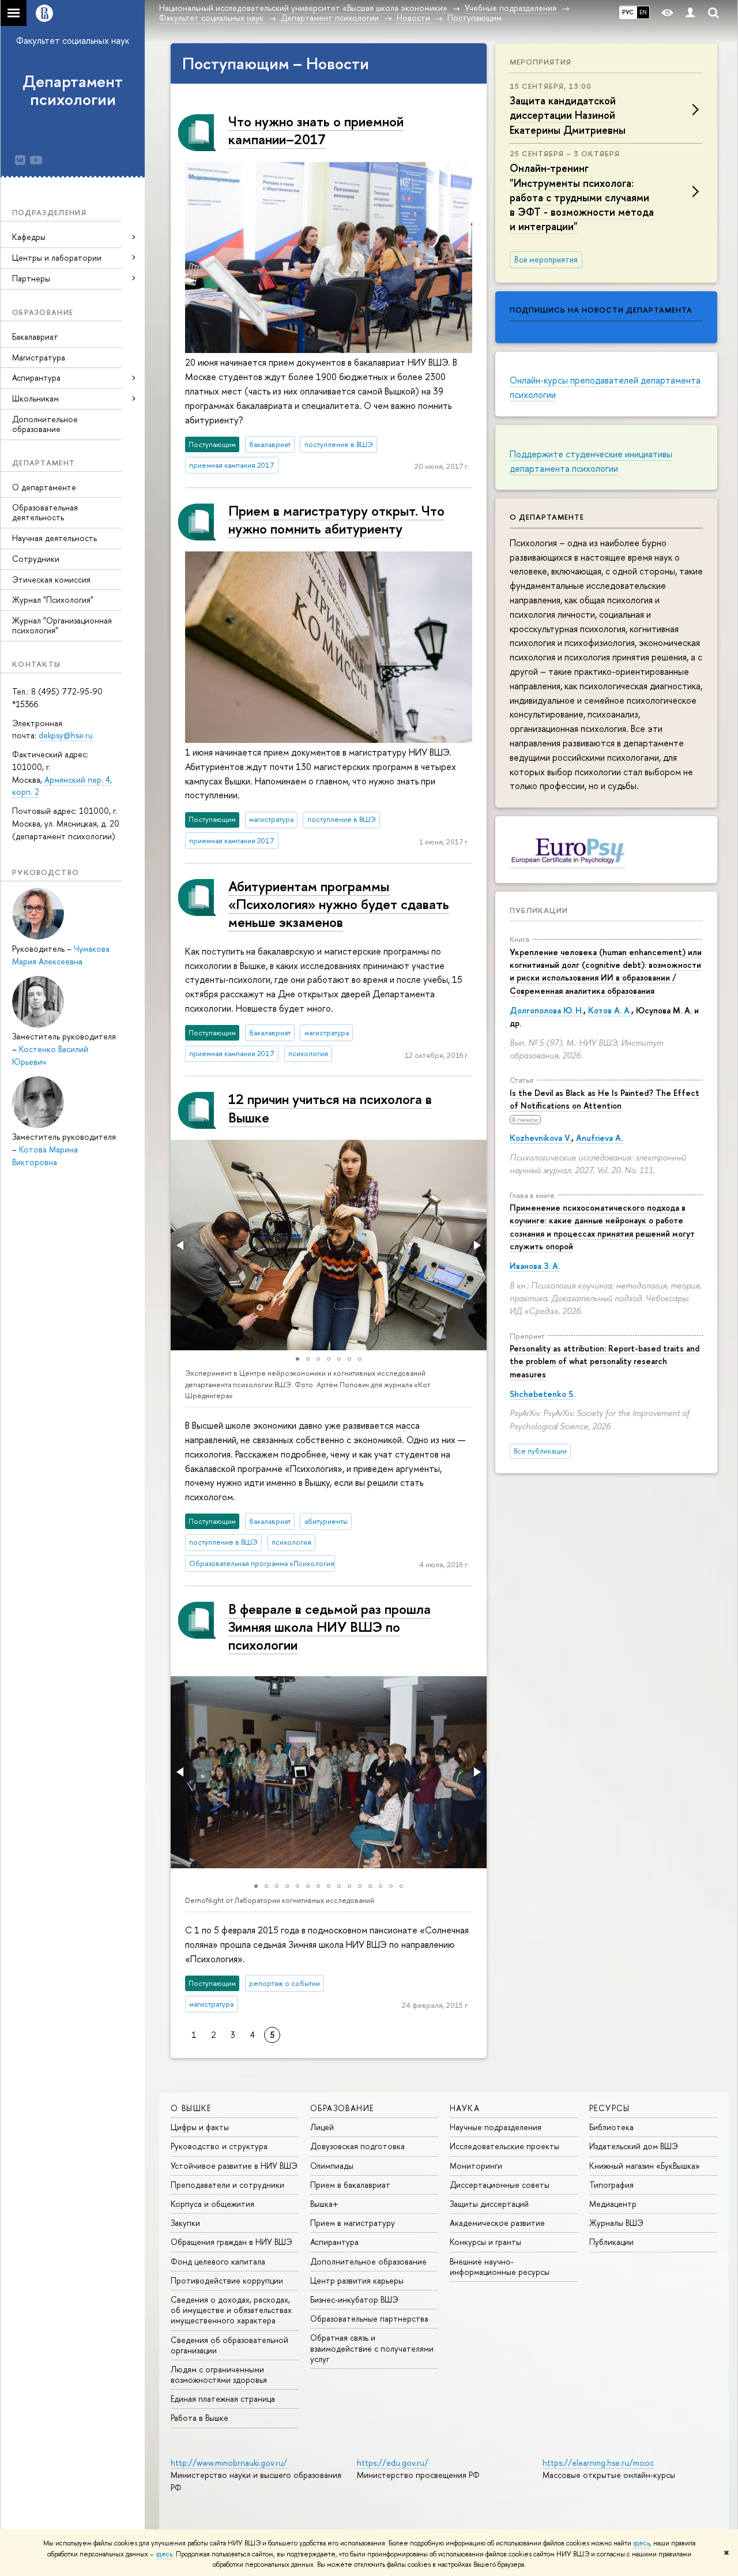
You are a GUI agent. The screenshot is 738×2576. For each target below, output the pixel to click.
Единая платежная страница (223, 2399)
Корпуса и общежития (212, 2204)
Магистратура (39, 357)
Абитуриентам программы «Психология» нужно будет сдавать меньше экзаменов (339, 904)
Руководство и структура (219, 2146)
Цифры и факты (200, 2127)
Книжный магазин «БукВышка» (645, 2166)
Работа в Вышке (199, 2418)
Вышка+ (324, 2204)
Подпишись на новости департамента (601, 310)
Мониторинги (476, 2166)
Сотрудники (36, 559)
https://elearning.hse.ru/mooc (598, 2463)
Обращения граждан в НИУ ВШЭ (231, 2242)
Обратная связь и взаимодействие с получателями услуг (372, 2348)
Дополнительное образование (45, 424)
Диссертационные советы (500, 2185)
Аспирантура (334, 2242)
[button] (181, 1245)
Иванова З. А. (535, 1266)
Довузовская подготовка (357, 2146)
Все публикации (540, 1451)
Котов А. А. (610, 1010)
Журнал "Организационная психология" (62, 625)
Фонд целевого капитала (218, 2261)
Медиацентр (613, 2204)
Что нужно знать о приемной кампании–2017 (316, 130)
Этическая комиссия (51, 579)
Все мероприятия (546, 260)
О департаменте (44, 487)
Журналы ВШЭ (616, 2223)
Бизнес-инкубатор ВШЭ (354, 2299)
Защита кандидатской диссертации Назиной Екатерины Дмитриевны (568, 115)
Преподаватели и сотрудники (227, 2185)
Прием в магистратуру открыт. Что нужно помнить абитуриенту (336, 519)
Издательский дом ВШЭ (634, 2146)
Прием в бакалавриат (350, 2185)
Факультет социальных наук (73, 40)
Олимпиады (332, 2166)
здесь (641, 2543)
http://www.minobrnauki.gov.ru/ (229, 2463)
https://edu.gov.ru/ (393, 2463)
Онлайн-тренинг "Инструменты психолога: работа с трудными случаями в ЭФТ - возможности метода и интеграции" (582, 197)
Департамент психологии (73, 90)
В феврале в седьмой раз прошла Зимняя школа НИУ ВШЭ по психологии (330, 1627)
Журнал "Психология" (53, 600)
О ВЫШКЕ (191, 2108)
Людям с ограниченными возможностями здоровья (219, 2374)
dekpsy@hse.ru (66, 735)
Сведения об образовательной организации (229, 2345)
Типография (611, 2185)
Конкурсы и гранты (485, 2242)
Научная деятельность (54, 538)
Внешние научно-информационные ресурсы (500, 2267)
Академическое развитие (497, 2223)
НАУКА (465, 2108)
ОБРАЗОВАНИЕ (342, 2108)
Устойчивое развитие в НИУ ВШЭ (234, 2166)
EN (643, 12)
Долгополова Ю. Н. (547, 1010)
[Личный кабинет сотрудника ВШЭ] (690, 13)
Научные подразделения (496, 2127)
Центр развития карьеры (357, 2280)
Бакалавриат (35, 337)
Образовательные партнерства (369, 2318)
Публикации (539, 910)
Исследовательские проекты (504, 2146)
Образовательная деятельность (45, 512)
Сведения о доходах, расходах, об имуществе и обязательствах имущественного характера (231, 2310)
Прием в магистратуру (353, 2223)
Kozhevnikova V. (541, 1138)
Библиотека (611, 2127)
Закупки (185, 2223)
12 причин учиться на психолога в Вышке (330, 1108)
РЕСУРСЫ (610, 2108)
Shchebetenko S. (542, 1394)
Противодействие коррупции (227, 2280)
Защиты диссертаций (489, 2204)
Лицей (322, 2127)
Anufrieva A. (599, 1138)
